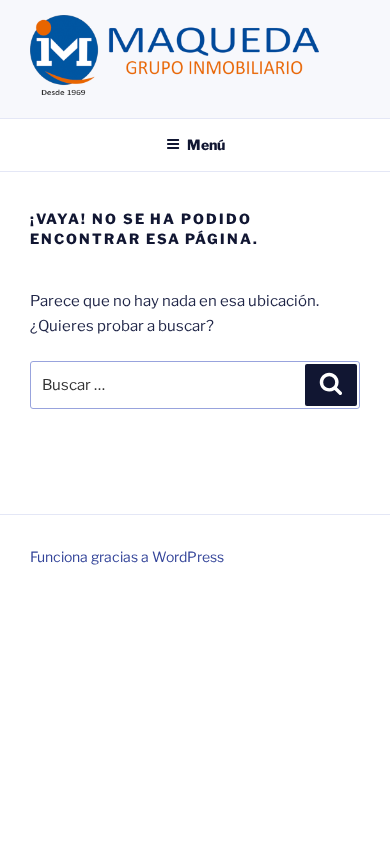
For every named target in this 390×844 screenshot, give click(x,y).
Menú (206, 144)
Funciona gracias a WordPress (127, 556)
